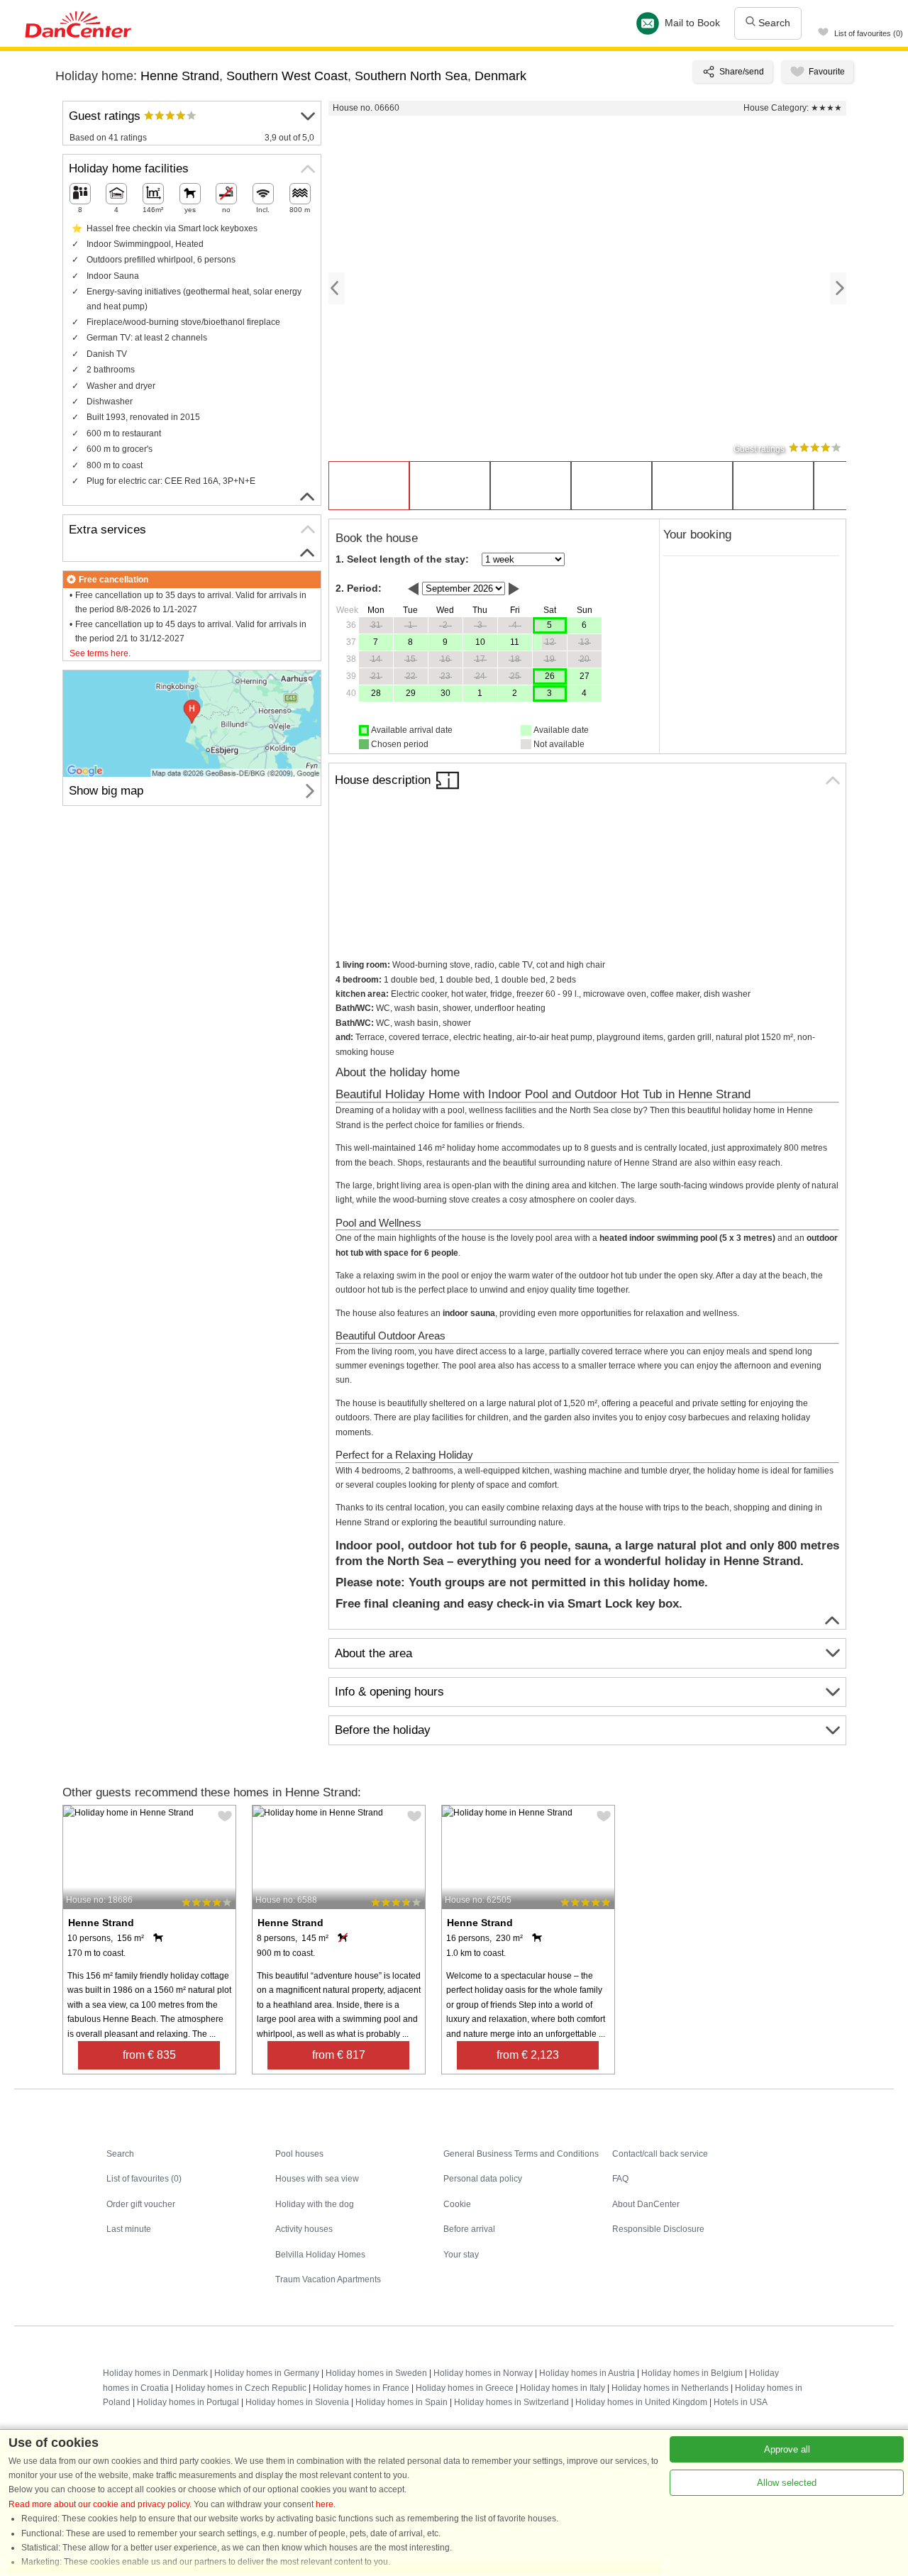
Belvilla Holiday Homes (320, 2255)
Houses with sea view (317, 2179)
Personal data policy (483, 2179)
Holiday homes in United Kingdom (641, 2402)
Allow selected (787, 2483)
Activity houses (304, 2229)
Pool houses (299, 2154)
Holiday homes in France (361, 2388)
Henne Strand (180, 76)
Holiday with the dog (315, 2204)
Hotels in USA (741, 2402)
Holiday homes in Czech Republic (241, 2388)
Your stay (461, 2255)
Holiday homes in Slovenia (297, 2402)
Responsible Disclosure (658, 2229)
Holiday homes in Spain (402, 2402)
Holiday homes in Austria (587, 2373)
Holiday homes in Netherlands (670, 2388)
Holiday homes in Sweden (376, 2373)
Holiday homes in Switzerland (511, 2402)
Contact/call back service (660, 2154)
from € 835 (149, 2055)
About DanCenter (646, 2204)
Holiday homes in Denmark (155, 2373)
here (325, 2504)
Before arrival (469, 2229)
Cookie (457, 2204)
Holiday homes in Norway (483, 2373)
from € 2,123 (528, 2055)
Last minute (129, 2229)
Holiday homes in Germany (267, 2373)
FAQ (620, 2179)
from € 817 (339, 2055)
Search (773, 23)
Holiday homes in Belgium (692, 2373)
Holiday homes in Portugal (188, 2402)
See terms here (99, 653)
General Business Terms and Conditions (521, 2154)
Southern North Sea (411, 76)
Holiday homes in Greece (465, 2388)
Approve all (787, 2449)
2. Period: (359, 588)
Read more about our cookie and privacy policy (99, 2504)
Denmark (500, 76)
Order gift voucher (141, 2204)
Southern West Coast (287, 76)
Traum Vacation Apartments (328, 2279)
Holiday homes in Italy (563, 2388)
